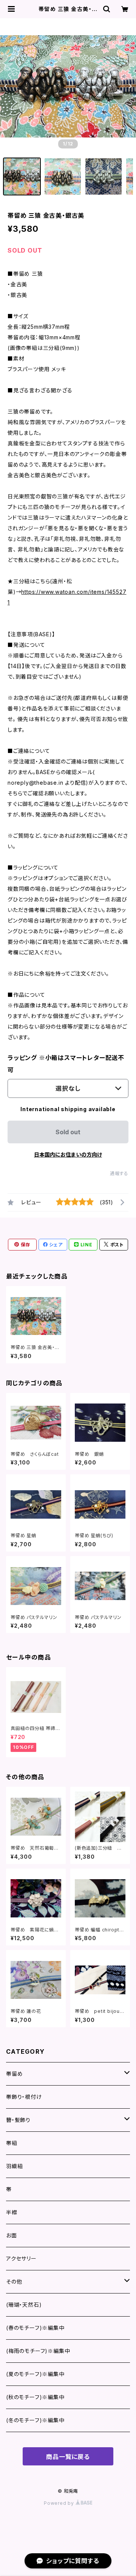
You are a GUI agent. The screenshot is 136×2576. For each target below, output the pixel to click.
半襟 (12, 2212)
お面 (12, 2235)
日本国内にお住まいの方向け (68, 1155)
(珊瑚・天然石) (24, 2305)
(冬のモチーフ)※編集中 (35, 2420)
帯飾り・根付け (24, 2097)
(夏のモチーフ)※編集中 (35, 2374)
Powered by (60, 2503)
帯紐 (12, 2143)
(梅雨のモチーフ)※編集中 (38, 2351)
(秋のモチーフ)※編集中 (35, 2397)
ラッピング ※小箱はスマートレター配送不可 (66, 1064)
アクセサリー (21, 2258)
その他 (14, 2282)
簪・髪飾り (18, 2120)
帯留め (14, 2074)
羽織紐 (14, 2166)
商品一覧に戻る (68, 2457)
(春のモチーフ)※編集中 (35, 2328)
